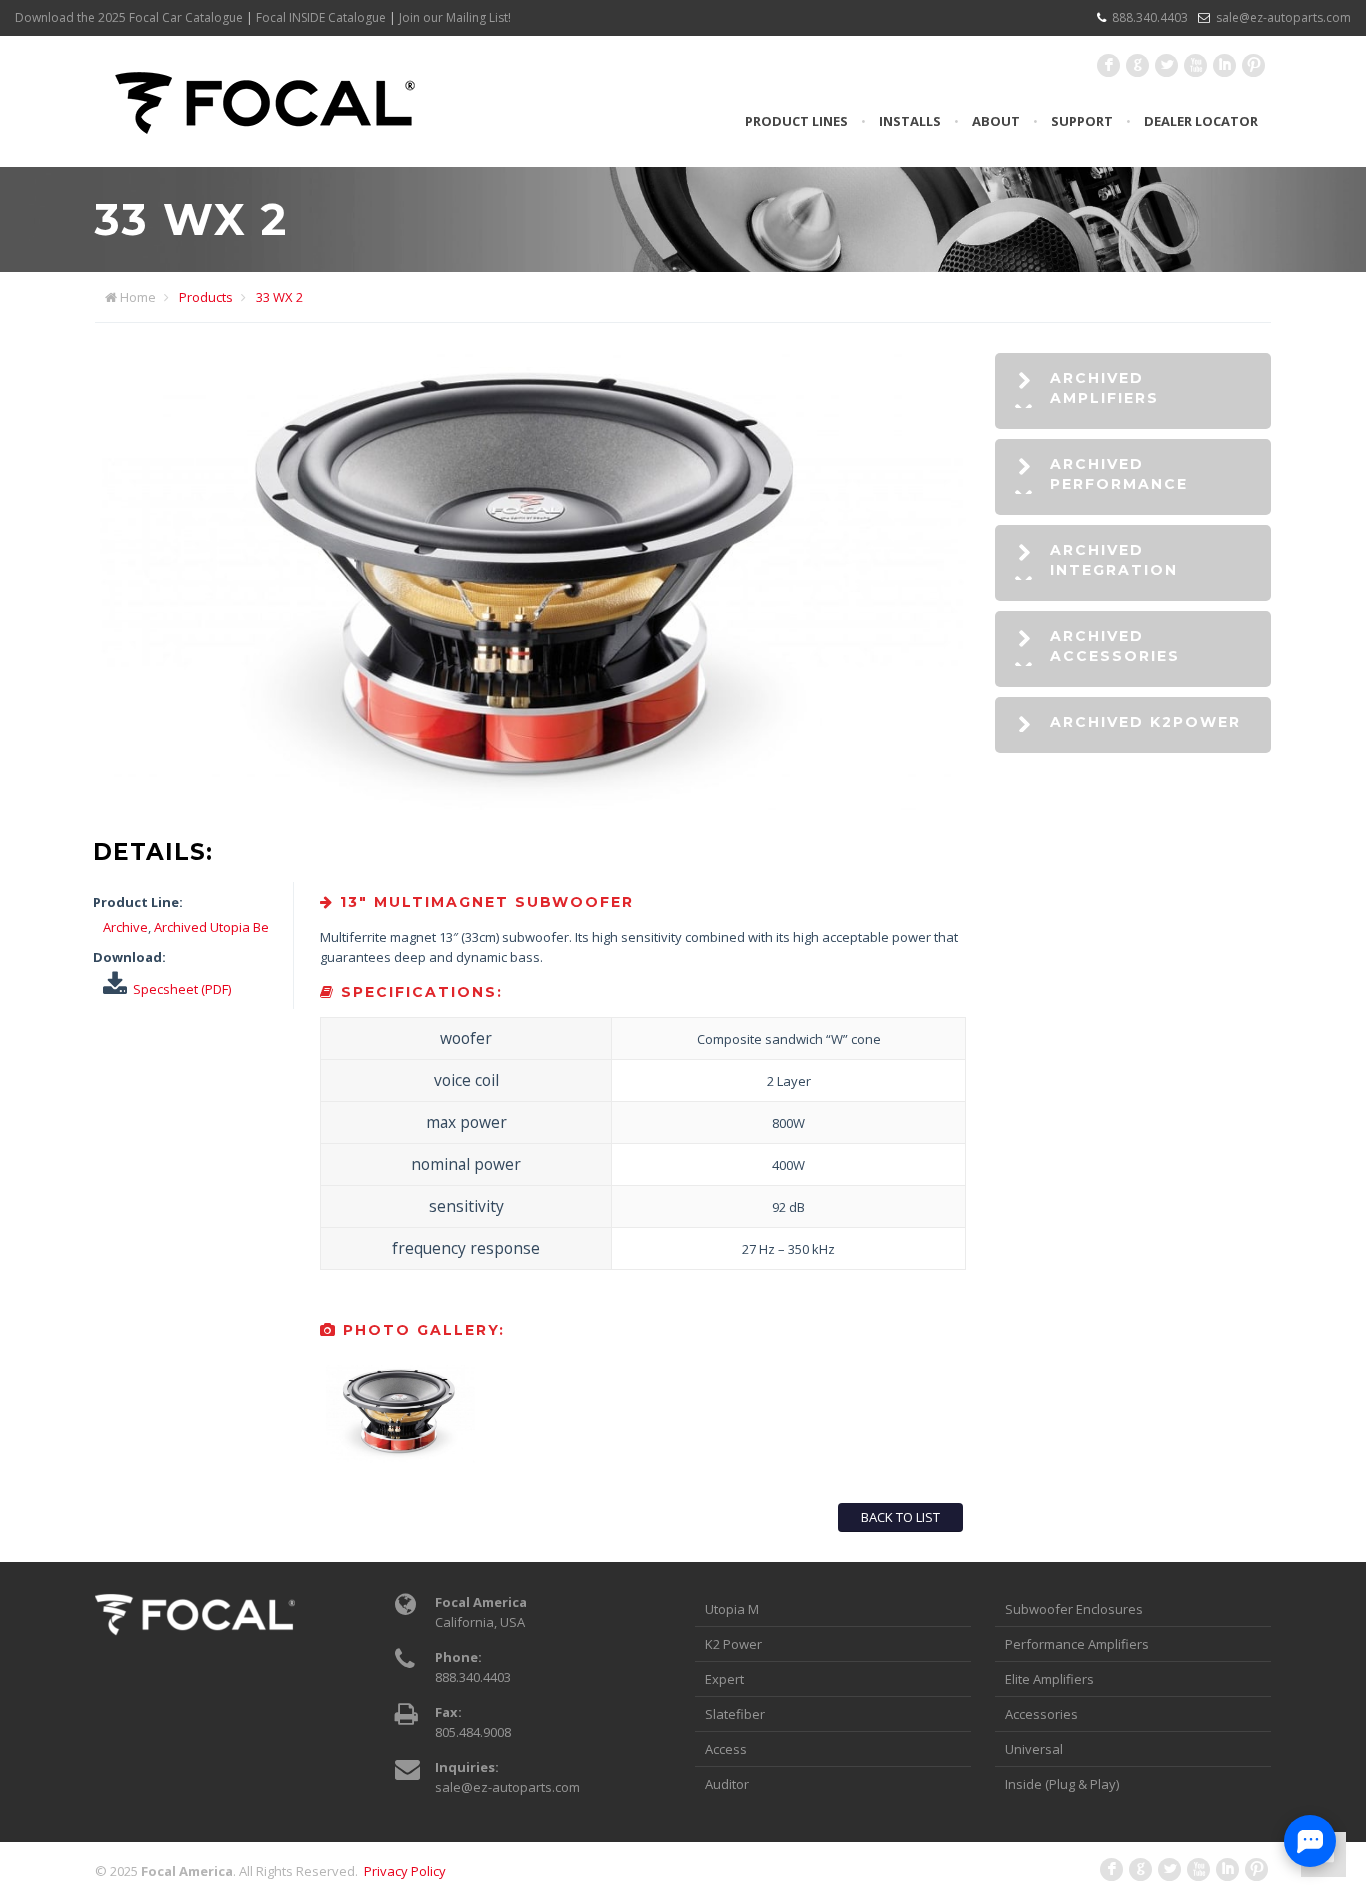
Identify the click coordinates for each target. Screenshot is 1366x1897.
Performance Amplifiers (1077, 1644)
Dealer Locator (1201, 121)
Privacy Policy (405, 1871)
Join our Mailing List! (455, 17)
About (996, 121)
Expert (724, 1679)
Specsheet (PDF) (182, 989)
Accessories (1041, 1714)
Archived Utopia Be (211, 927)
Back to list (900, 1517)
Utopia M (732, 1609)
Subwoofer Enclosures (1074, 1609)
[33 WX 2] (533, 818)
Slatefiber (735, 1714)
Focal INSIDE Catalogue (321, 17)
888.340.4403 (1150, 17)
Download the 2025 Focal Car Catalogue (129, 17)
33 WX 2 (279, 297)
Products (206, 297)
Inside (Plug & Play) (1062, 1784)
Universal (1034, 1749)
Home (138, 297)
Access (726, 1749)
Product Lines (796, 121)
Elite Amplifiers (1049, 1679)
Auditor (727, 1784)
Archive (125, 927)
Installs (910, 121)
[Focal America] (265, 101)
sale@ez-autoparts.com (1283, 17)
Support (1082, 121)
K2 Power (733, 1644)
